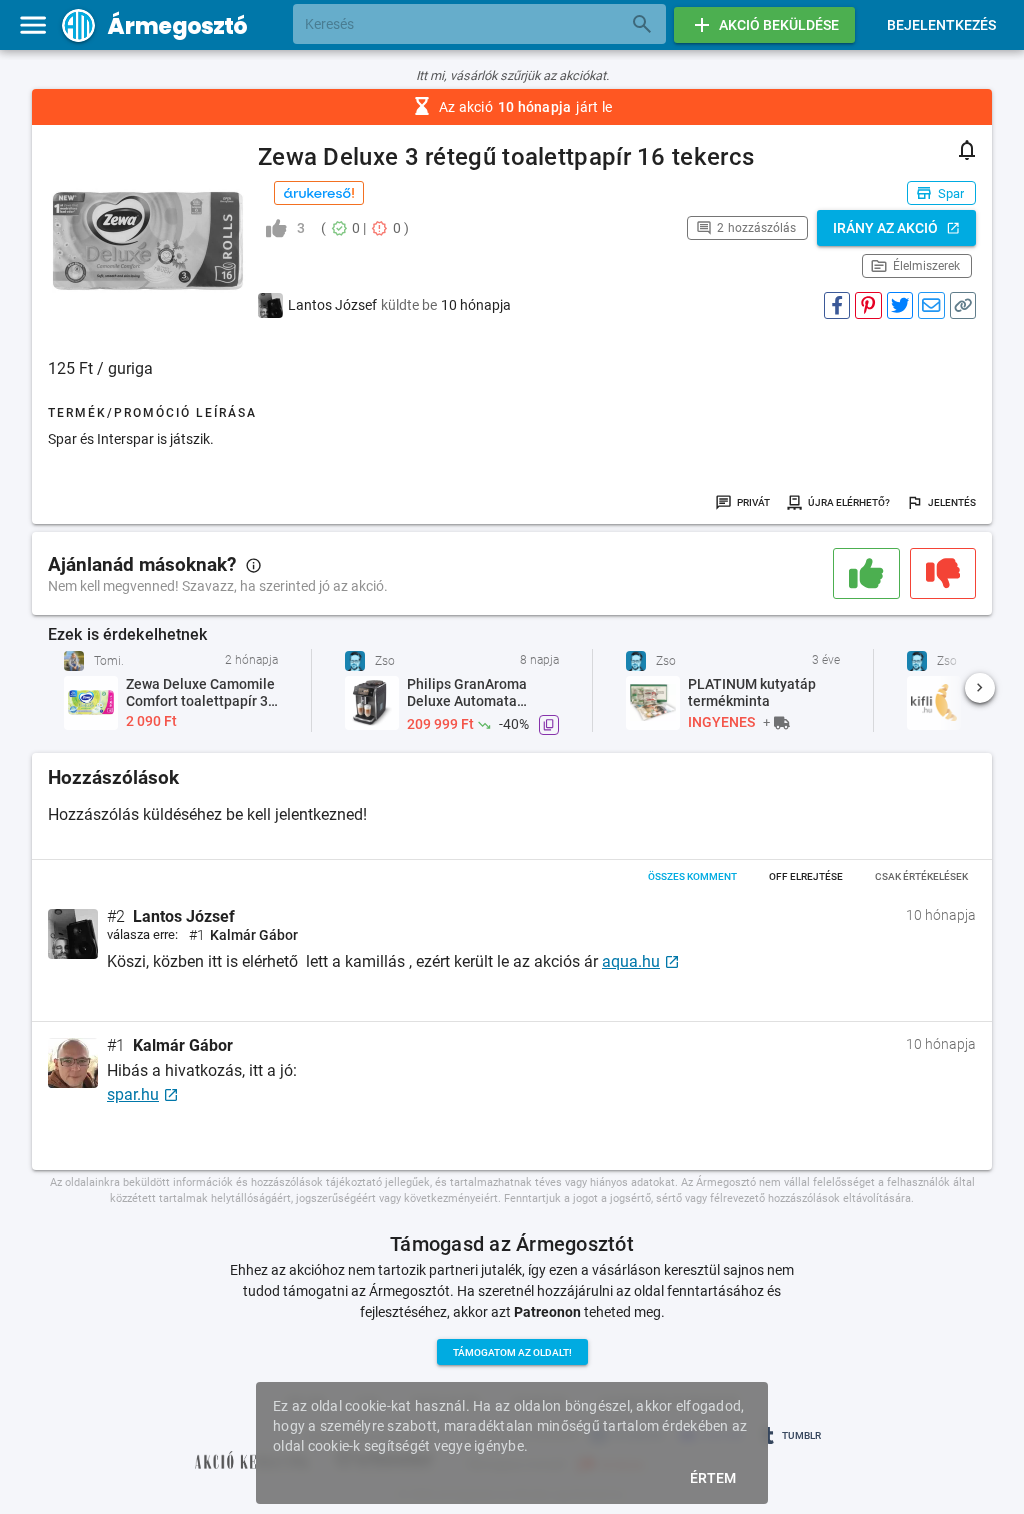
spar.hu (133, 1094)
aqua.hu (631, 961)
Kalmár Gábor (183, 1046)
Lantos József (184, 917)
